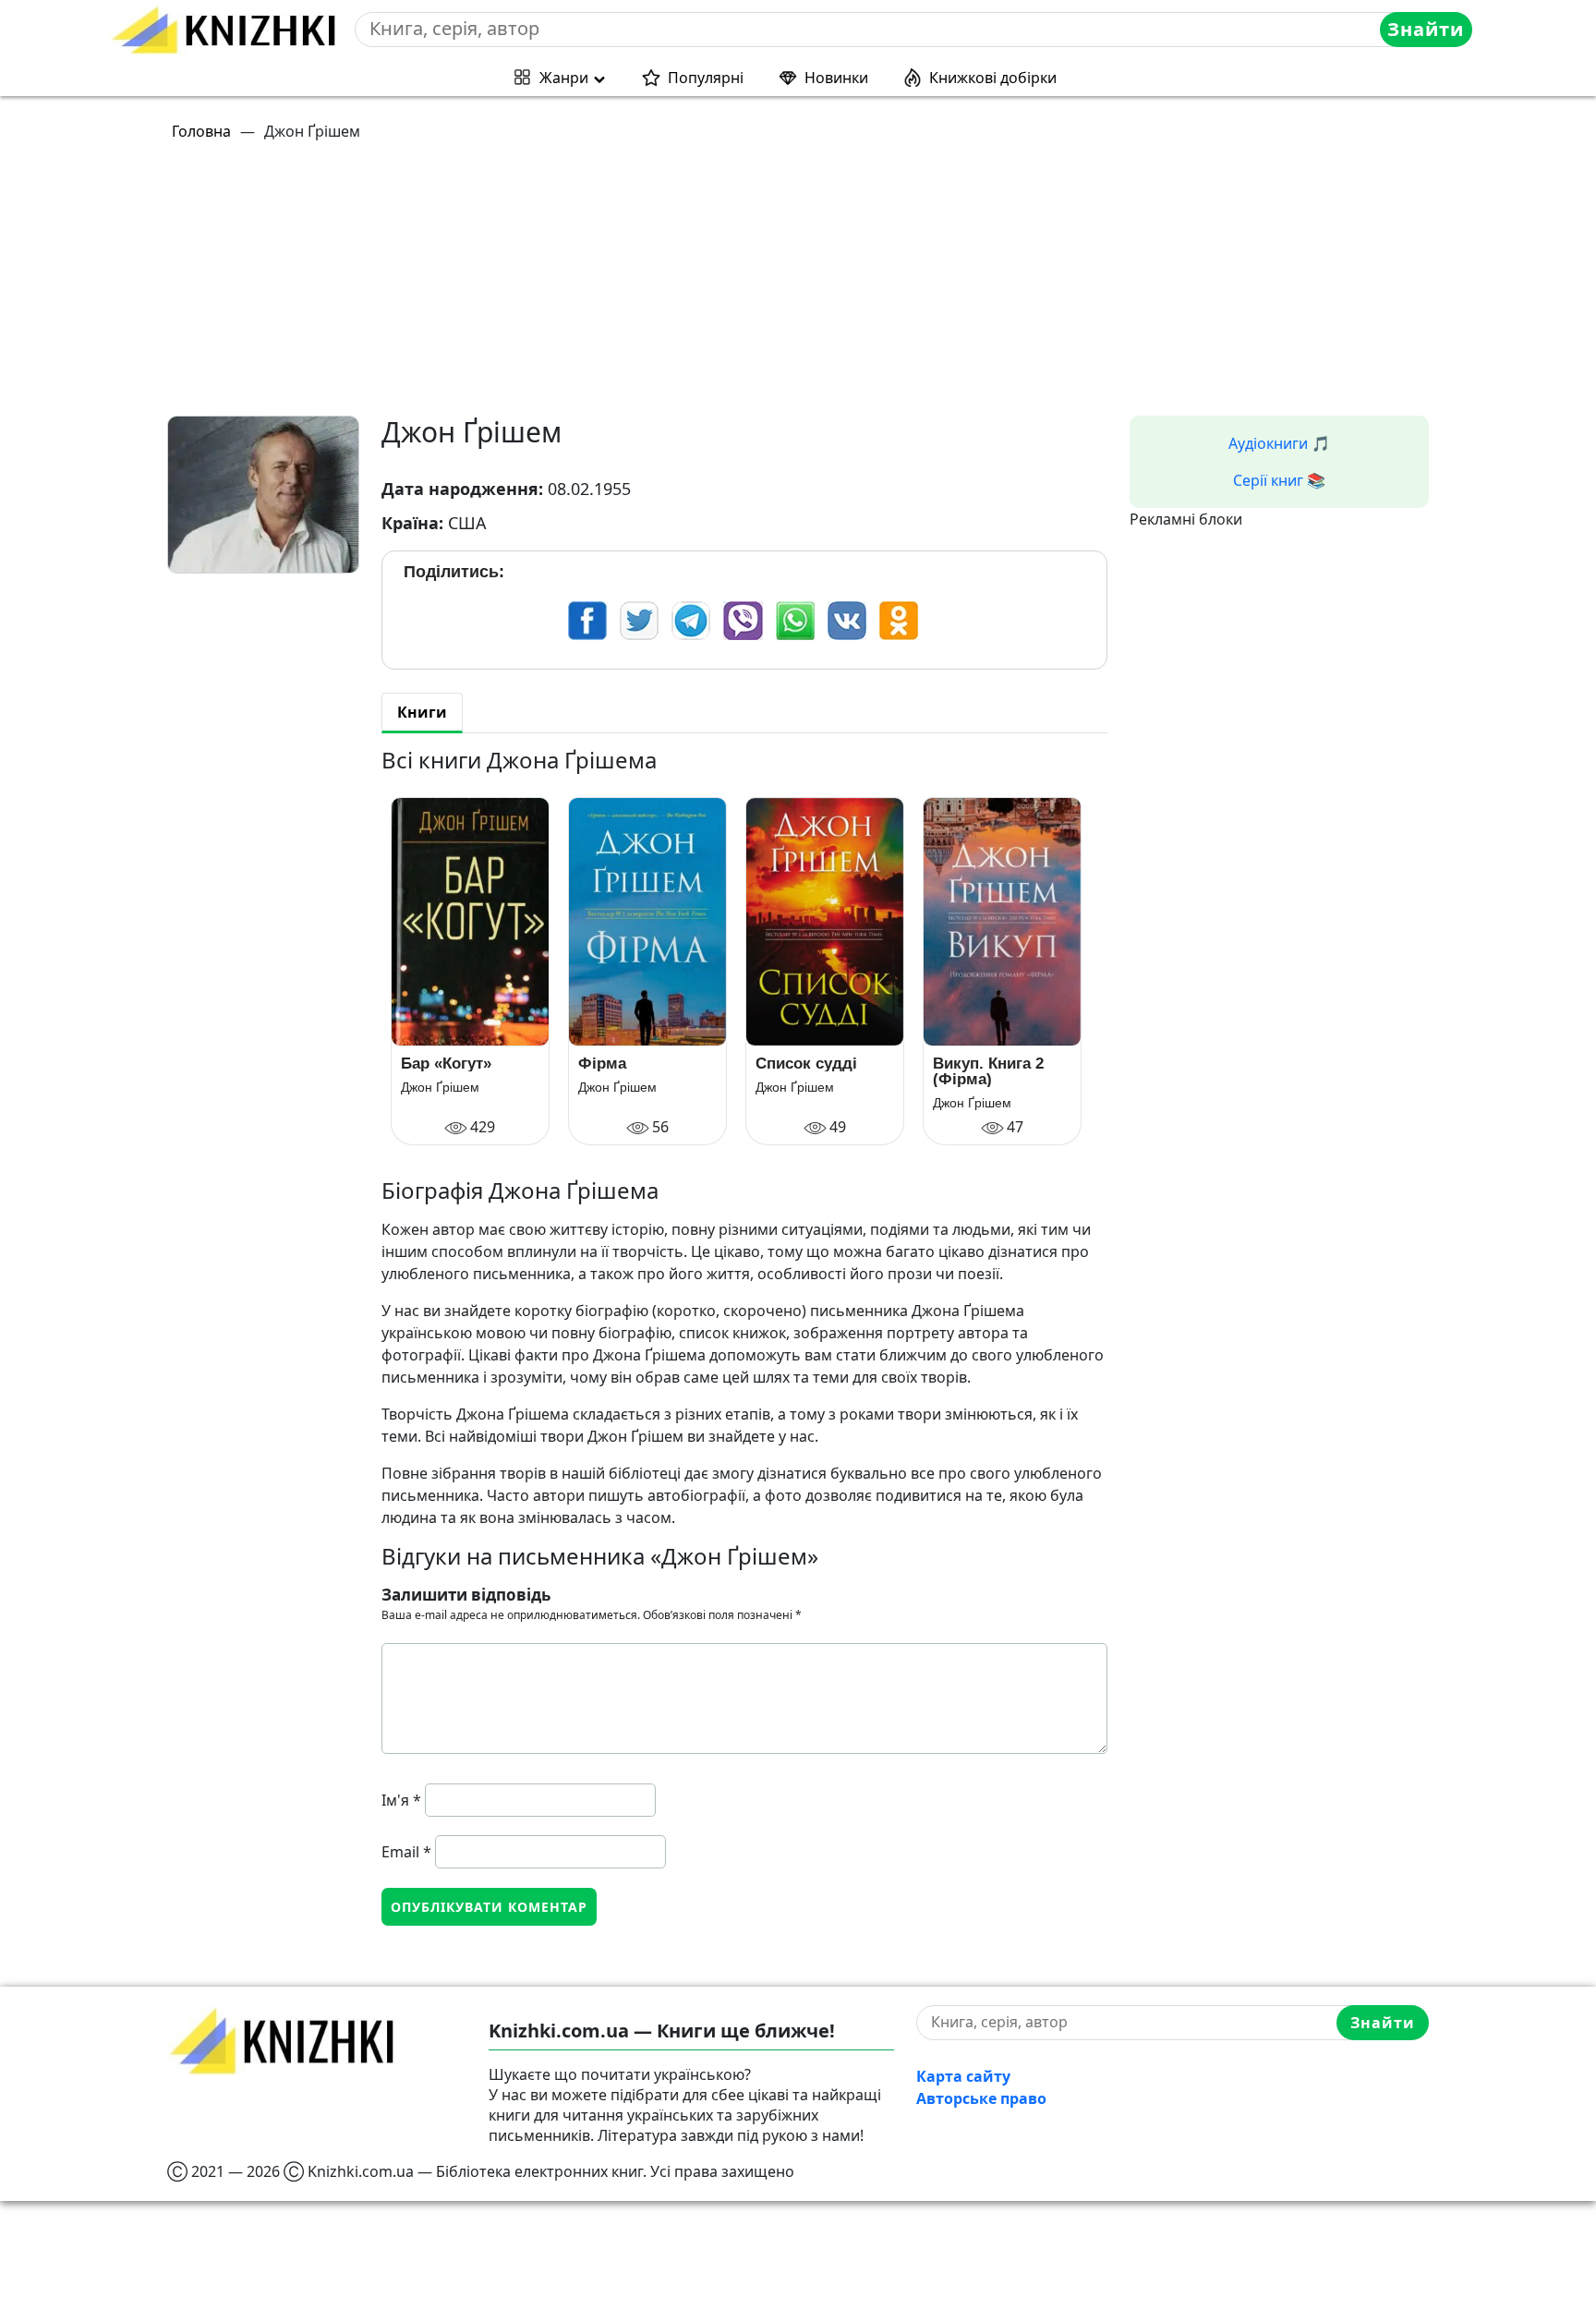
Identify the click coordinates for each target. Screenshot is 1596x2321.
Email (406, 1852)
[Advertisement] (721, 286)
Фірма (602, 1064)
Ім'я (401, 1800)
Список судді (806, 1064)
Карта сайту (963, 2076)
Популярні (706, 78)
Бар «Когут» (446, 1064)
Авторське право (981, 2098)
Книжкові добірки (993, 78)
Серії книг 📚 (1279, 480)
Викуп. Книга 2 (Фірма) (988, 1071)
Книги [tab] (422, 712)
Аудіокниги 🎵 (1279, 443)
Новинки (836, 78)
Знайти (1426, 29)
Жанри (564, 78)
